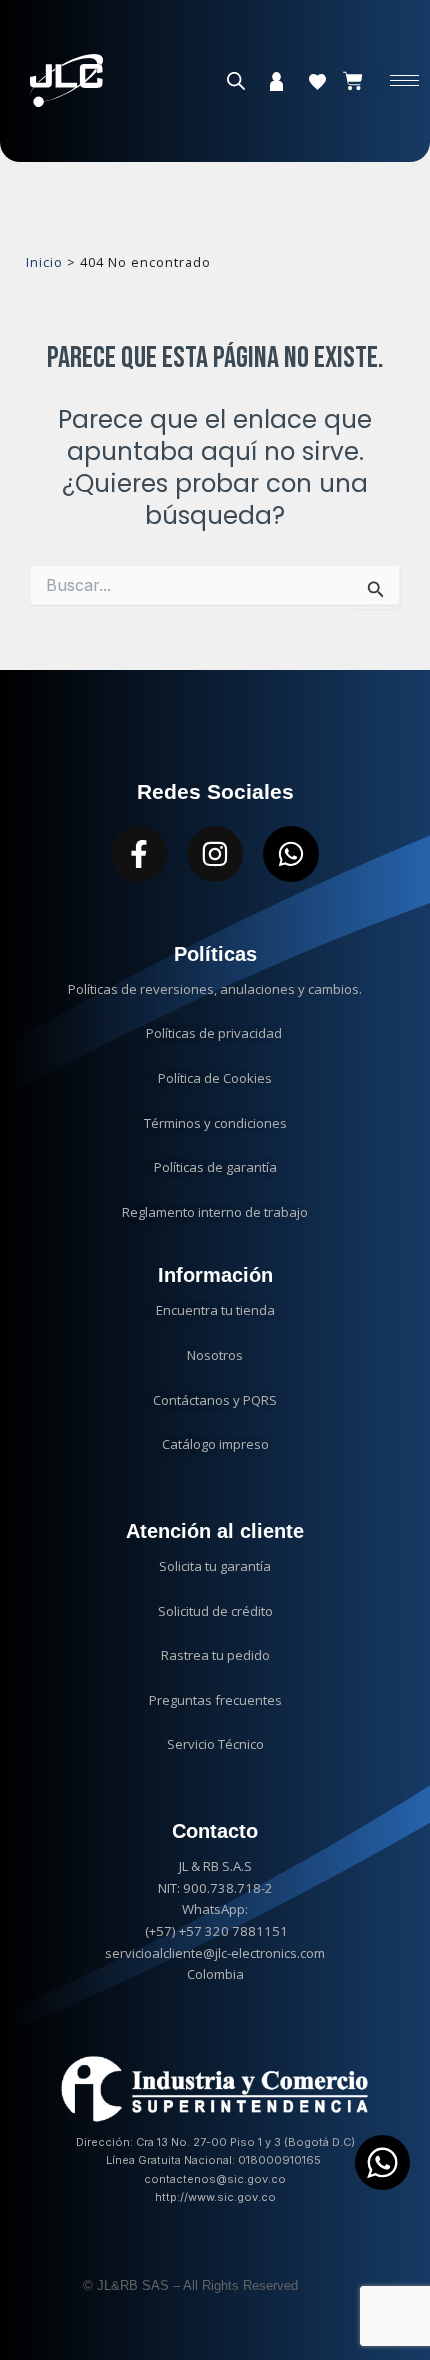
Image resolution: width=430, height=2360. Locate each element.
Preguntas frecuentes (215, 1700)
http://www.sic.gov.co (215, 2197)
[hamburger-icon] (404, 80)
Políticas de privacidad (215, 1033)
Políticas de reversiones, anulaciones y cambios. (215, 989)
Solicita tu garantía (215, 1566)
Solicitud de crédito (215, 1611)
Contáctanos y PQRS (215, 1400)
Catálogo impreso (215, 1444)
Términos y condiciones (215, 1123)
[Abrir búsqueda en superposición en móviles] (236, 80)
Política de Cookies (215, 1078)
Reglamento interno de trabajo (215, 1212)
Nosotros (215, 1355)
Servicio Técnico (215, 1744)
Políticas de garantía (215, 1167)
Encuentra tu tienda (215, 1310)
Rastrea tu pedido (215, 1655)
